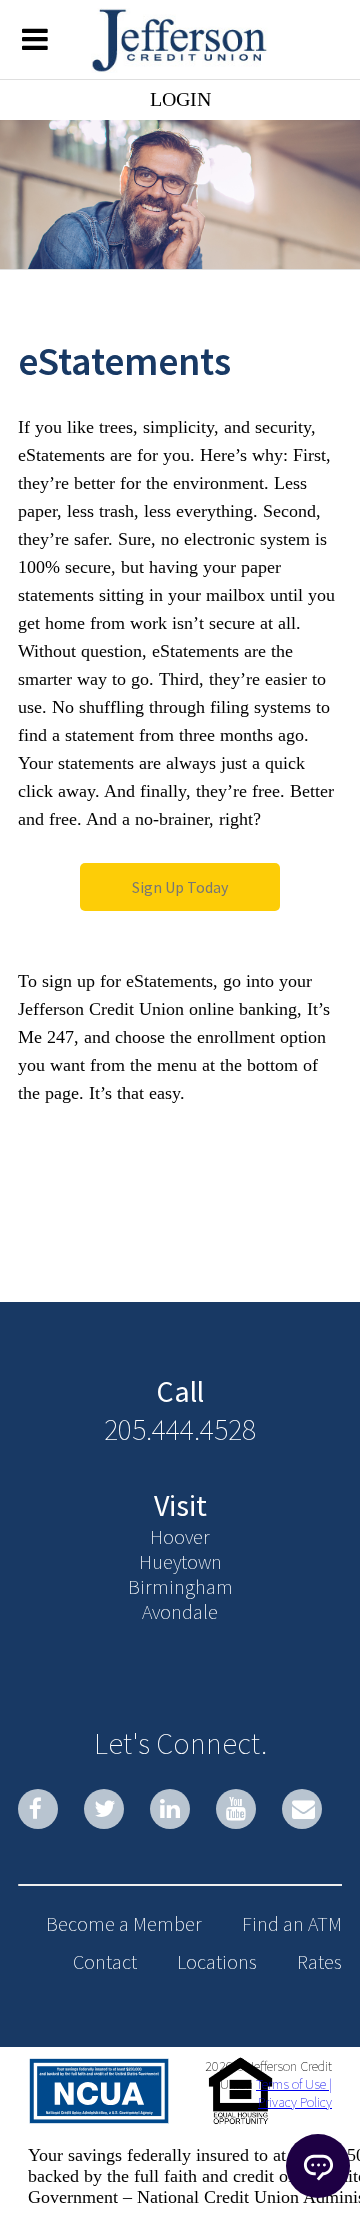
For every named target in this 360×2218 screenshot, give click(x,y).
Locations (217, 1961)
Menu (35, 38)
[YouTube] (236, 1809)
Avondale (180, 1611)
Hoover (180, 1536)
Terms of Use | (294, 2084)
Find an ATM (292, 1923)
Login (180, 99)
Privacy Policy (295, 2102)
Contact (105, 1961)
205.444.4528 (180, 1429)
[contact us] (302, 1809)
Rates (319, 1961)
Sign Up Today (180, 887)
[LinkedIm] (170, 1809)
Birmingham (180, 1586)
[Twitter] (104, 1809)
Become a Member (124, 1923)
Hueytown (180, 1561)
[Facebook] (38, 1809)
